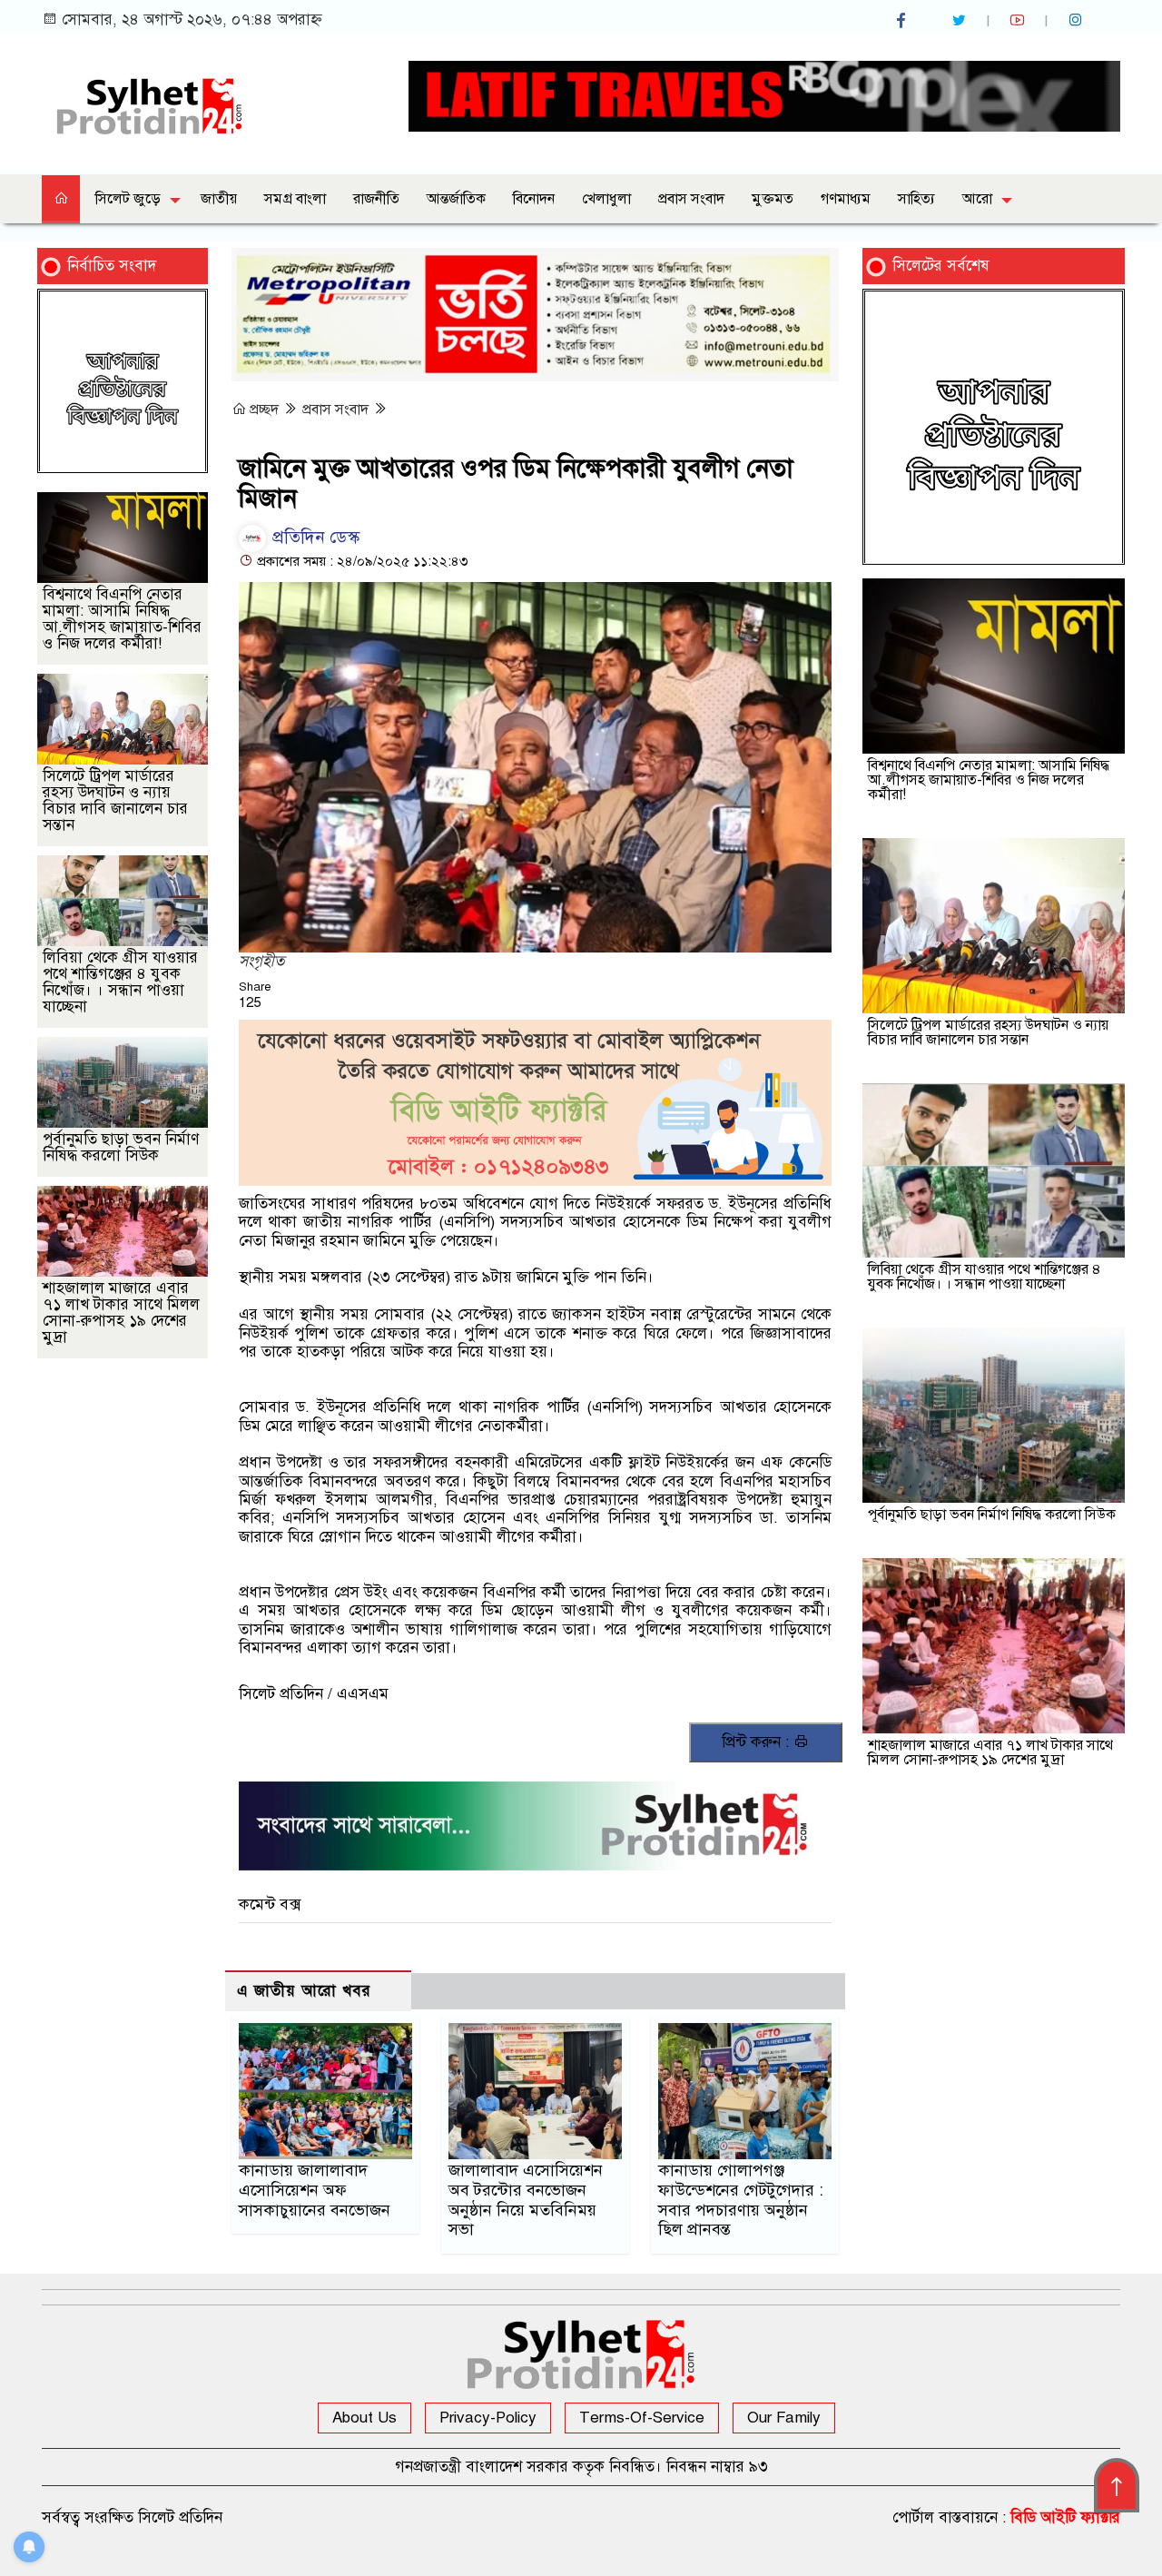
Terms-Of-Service (642, 2418)
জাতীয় (219, 199)
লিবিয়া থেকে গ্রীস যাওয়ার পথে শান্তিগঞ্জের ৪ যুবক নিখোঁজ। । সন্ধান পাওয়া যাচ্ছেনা (120, 982)
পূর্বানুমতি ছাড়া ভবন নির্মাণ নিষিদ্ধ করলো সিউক (121, 1147)
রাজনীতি (376, 199)
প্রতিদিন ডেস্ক (314, 537)
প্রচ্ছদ (264, 410)
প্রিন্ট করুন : (758, 1742)
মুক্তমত (773, 199)
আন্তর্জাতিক (456, 199)
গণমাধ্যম (846, 199)
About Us (364, 2418)
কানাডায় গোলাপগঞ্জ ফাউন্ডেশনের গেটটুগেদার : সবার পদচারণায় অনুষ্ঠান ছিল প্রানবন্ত (741, 2200)
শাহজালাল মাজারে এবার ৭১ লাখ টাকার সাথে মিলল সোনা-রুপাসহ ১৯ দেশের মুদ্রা (121, 1313)
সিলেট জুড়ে (128, 199)
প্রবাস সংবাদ (691, 199)
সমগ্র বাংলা (295, 199)
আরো (977, 199)
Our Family (784, 2418)
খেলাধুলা (606, 199)
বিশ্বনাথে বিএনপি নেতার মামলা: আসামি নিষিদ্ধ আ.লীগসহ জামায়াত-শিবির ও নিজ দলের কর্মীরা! (122, 619)
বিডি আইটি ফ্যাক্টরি (1065, 2517)
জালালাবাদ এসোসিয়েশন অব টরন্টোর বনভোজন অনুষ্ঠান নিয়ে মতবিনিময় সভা (526, 2200)
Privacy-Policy (488, 2418)
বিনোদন (534, 199)
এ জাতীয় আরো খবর (304, 1991)
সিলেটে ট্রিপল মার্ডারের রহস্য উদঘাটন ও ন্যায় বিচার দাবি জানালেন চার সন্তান (115, 800)
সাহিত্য (916, 199)
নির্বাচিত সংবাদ (112, 266)
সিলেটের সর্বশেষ (941, 266)
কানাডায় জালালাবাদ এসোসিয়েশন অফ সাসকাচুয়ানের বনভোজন (315, 2190)
